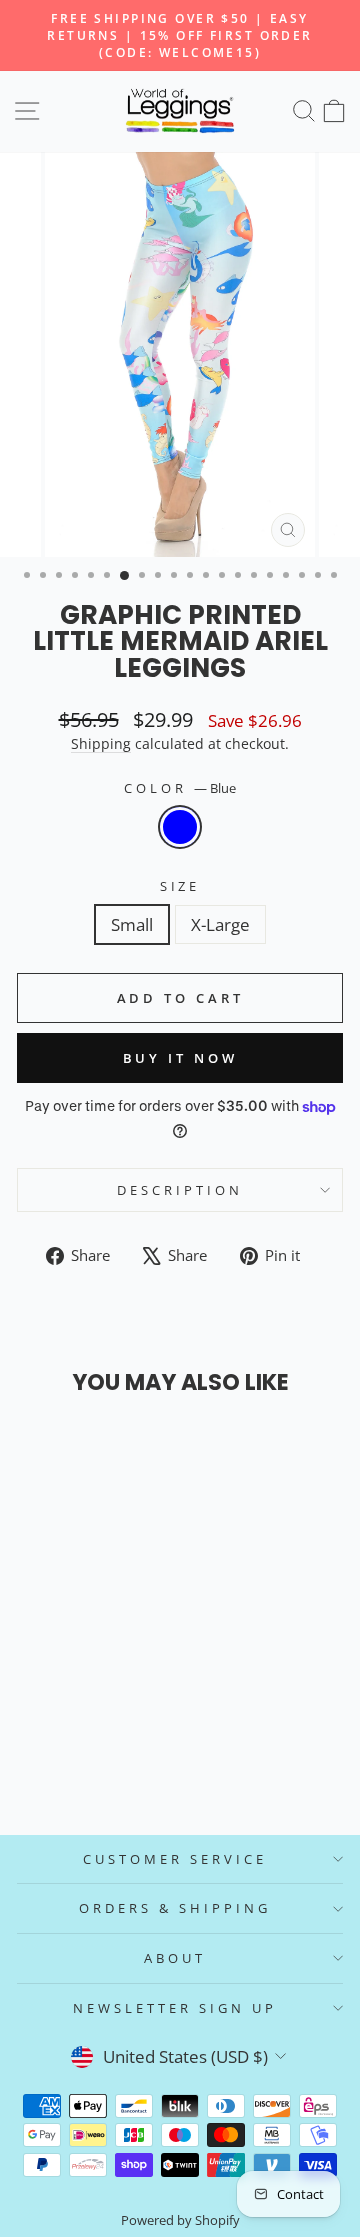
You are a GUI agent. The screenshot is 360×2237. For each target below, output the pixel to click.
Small (132, 924)
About (175, 1958)
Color (180, 788)
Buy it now (180, 1058)
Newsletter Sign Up (175, 2008)
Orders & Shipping (175, 1908)
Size (180, 886)
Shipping (101, 743)
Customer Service (175, 1859)
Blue (180, 827)
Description (180, 1190)
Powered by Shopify (180, 2220)
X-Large (220, 924)
